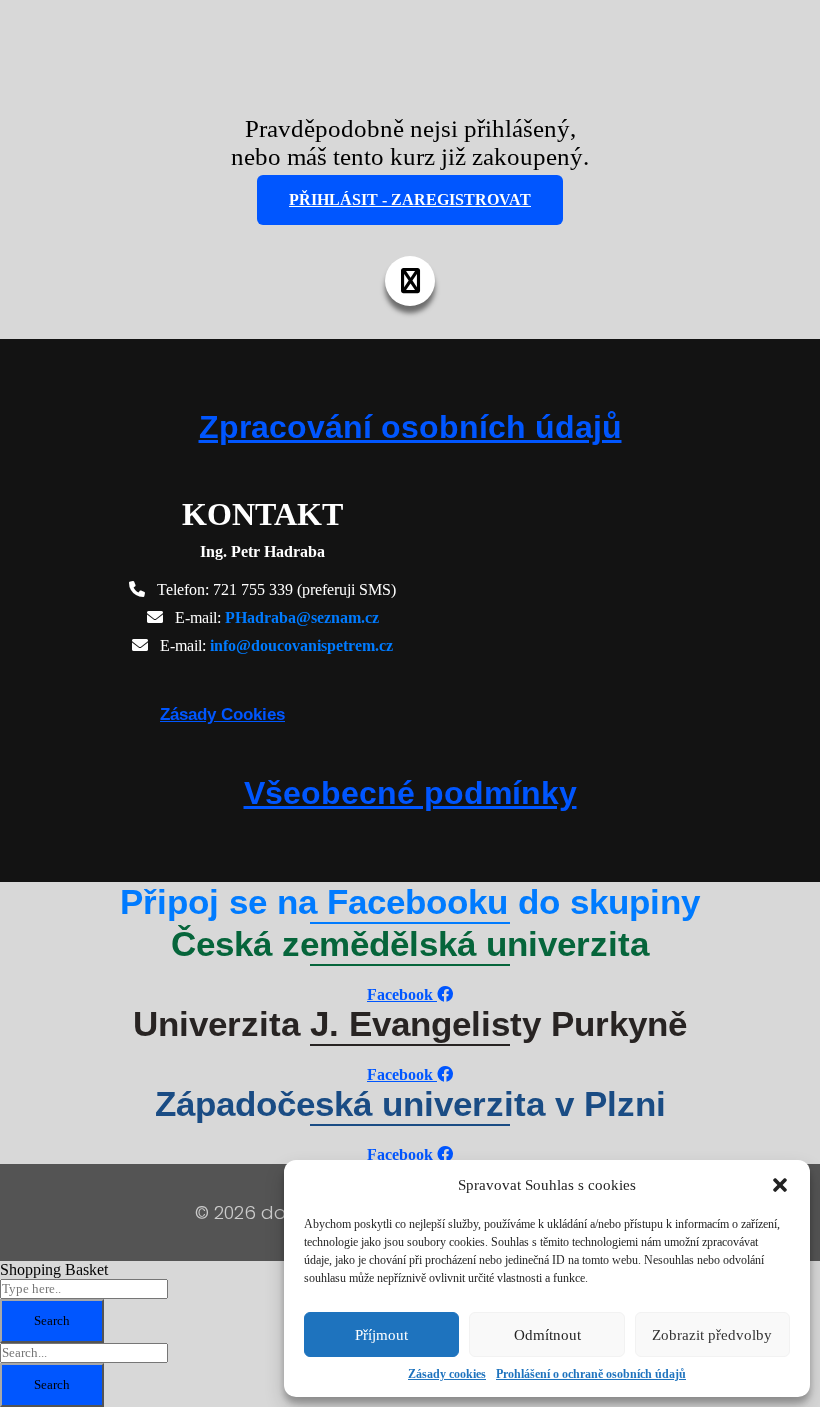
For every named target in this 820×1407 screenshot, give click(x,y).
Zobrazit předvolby (712, 1335)
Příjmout (381, 1335)
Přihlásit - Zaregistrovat (410, 199)
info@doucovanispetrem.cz (301, 645)
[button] (780, 1185)
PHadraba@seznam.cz (302, 617)
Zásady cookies (447, 1374)
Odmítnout (547, 1335)
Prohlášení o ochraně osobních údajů (591, 1374)
